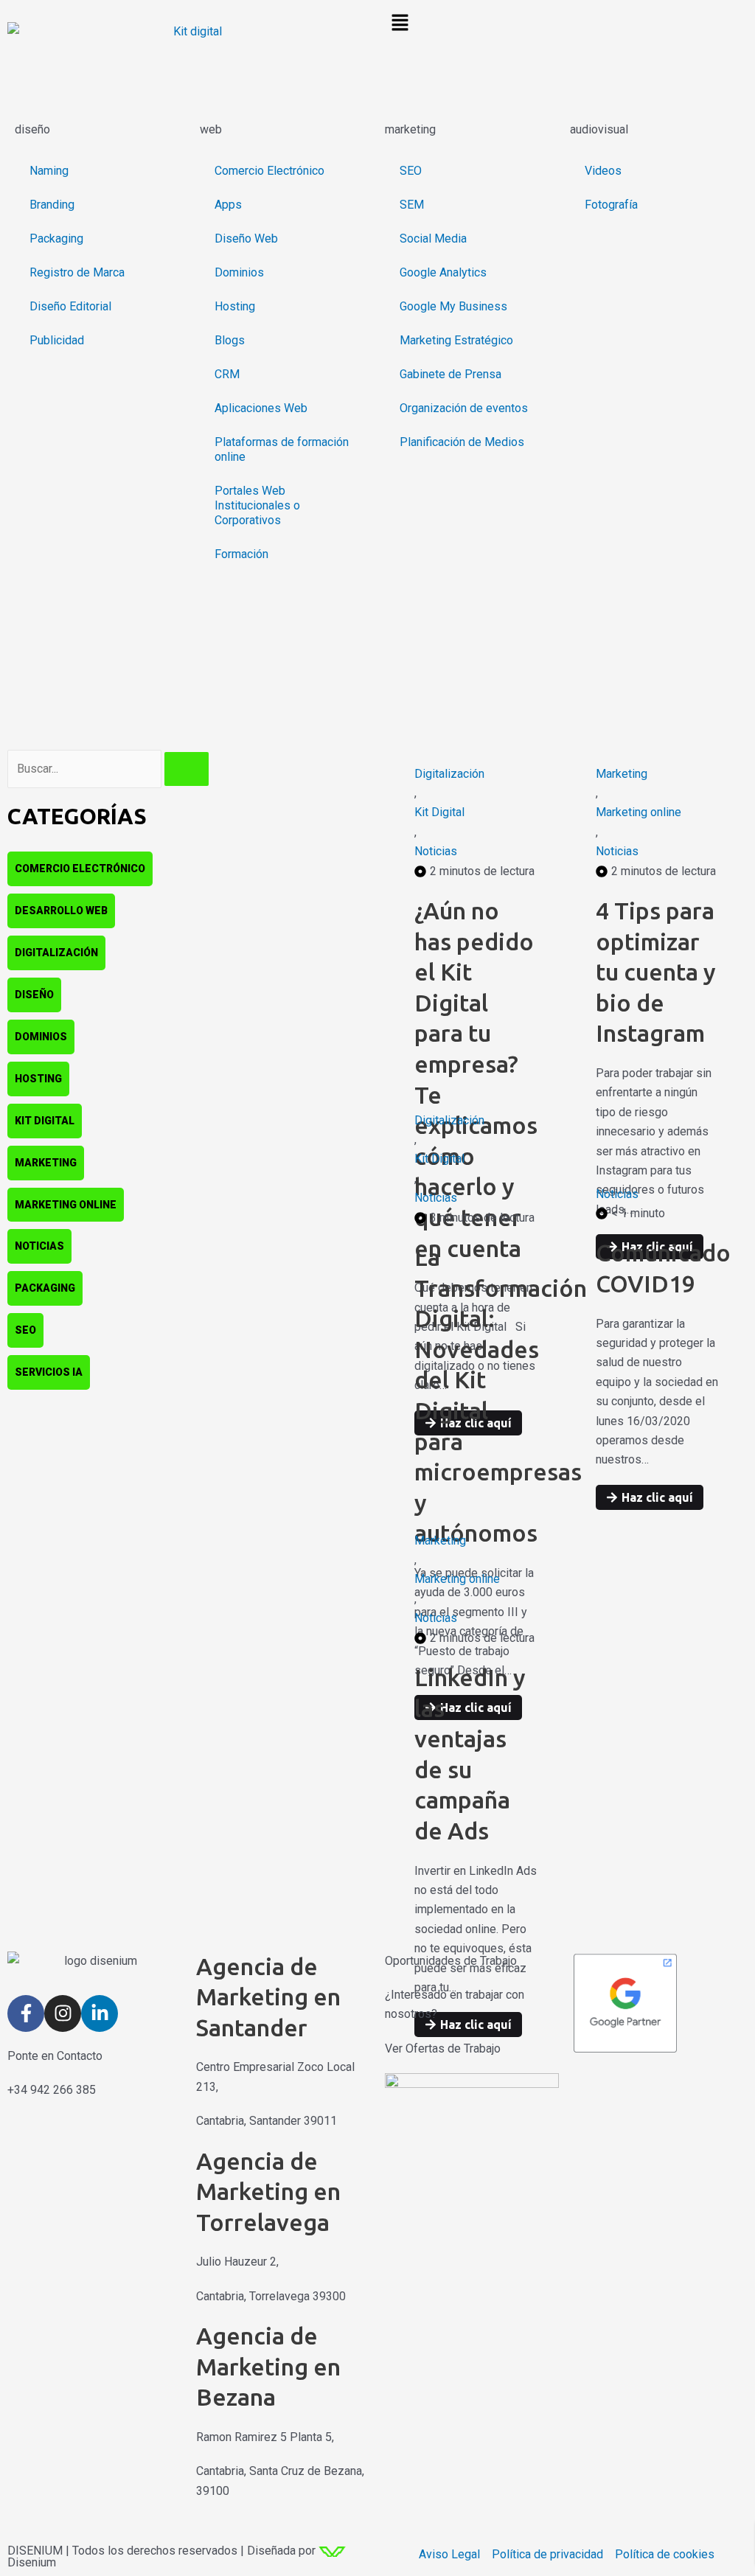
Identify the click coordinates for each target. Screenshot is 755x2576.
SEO (411, 171)
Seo (25, 1330)
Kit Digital (45, 1121)
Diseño (34, 995)
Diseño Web (246, 239)
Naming (49, 171)
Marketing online (66, 1205)
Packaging (56, 239)
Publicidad (57, 340)
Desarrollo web (61, 911)
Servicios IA (49, 1372)
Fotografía (611, 205)
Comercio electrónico (80, 868)
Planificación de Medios (462, 442)
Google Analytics (443, 272)
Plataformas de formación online (282, 449)
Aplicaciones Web (261, 408)
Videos (603, 171)
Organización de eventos (464, 408)
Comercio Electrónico (269, 171)
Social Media (433, 239)
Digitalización (56, 953)
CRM (227, 374)
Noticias (39, 1246)
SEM (412, 205)
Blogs (230, 340)
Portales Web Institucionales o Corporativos (257, 505)
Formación (241, 554)
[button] (566, 24)
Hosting (235, 306)
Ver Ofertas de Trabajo (443, 2048)
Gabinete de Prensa (450, 374)
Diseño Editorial (70, 306)
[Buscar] (187, 769)
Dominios (239, 272)
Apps (228, 205)
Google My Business (453, 306)
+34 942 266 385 (52, 2090)
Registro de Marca (77, 272)
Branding (52, 205)
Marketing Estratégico (456, 340)
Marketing (46, 1163)
